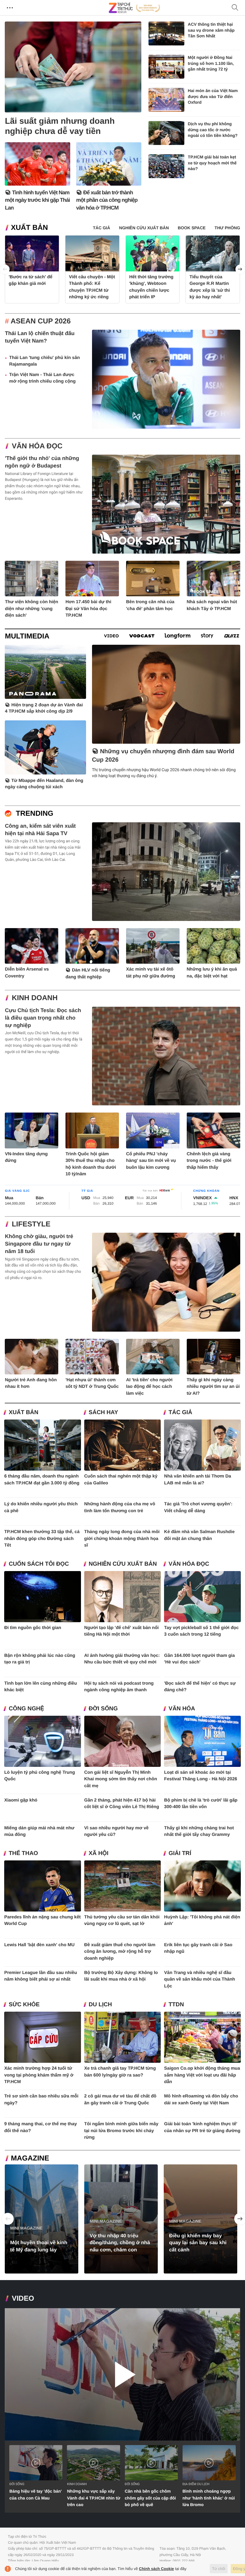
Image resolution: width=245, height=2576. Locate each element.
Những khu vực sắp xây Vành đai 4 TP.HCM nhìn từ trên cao (94, 2498)
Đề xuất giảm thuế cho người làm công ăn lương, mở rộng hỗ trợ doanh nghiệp (120, 1952)
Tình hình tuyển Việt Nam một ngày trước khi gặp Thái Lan (37, 200)
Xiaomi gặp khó (21, 1800)
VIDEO (23, 2298)
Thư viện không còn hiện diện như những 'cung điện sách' (31, 609)
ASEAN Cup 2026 (41, 321)
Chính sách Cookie (156, 2569)
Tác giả (180, 1412)
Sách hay (103, 1412)
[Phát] (122, 2374)
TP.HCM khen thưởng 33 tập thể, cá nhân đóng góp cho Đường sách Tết (42, 1538)
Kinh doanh (35, 998)
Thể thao (23, 1853)
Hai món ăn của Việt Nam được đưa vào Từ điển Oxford (213, 96)
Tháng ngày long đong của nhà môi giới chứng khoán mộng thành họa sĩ (122, 1538)
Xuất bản (29, 228)
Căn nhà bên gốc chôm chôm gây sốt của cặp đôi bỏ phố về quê (150, 2498)
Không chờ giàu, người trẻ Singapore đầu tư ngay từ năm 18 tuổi (39, 1244)
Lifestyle (31, 1224)
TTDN (176, 2005)
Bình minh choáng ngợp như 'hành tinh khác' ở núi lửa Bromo (209, 2498)
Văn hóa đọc (37, 446)
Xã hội (99, 1853)
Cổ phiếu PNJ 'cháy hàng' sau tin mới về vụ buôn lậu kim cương (151, 1161)
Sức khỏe (24, 2005)
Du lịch (100, 2005)
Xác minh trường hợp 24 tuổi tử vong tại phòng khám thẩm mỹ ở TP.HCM (39, 2075)
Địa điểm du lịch (196, 2484)
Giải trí (180, 1853)
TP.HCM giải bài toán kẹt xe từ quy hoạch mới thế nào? (212, 163)
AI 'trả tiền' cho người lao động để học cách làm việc (149, 1387)
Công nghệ (26, 1709)
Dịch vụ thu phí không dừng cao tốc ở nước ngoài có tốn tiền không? (213, 130)
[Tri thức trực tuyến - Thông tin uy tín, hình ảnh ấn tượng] (134, 8)
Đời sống (103, 1709)
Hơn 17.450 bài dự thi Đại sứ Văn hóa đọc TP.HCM (88, 609)
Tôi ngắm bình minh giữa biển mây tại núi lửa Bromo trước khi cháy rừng (121, 2131)
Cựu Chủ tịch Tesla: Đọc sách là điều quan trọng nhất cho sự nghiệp (43, 1018)
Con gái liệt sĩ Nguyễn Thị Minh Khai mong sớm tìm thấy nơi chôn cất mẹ (121, 1779)
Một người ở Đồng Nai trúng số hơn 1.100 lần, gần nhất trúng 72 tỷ (211, 63)
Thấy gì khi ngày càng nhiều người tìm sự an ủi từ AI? (213, 1387)
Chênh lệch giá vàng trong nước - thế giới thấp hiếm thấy (209, 1161)
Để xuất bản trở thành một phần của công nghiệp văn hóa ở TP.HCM (107, 200)
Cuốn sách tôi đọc (39, 1564)
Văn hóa (182, 1709)
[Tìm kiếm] (235, 8)
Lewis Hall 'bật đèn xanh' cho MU (39, 1945)
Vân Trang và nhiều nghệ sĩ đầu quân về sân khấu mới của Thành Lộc (199, 1979)
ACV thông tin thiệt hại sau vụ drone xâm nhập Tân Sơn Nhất (211, 30)
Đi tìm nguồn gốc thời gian (33, 1628)
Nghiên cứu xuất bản (123, 1564)
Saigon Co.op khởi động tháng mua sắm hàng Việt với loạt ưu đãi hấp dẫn (202, 2075)
